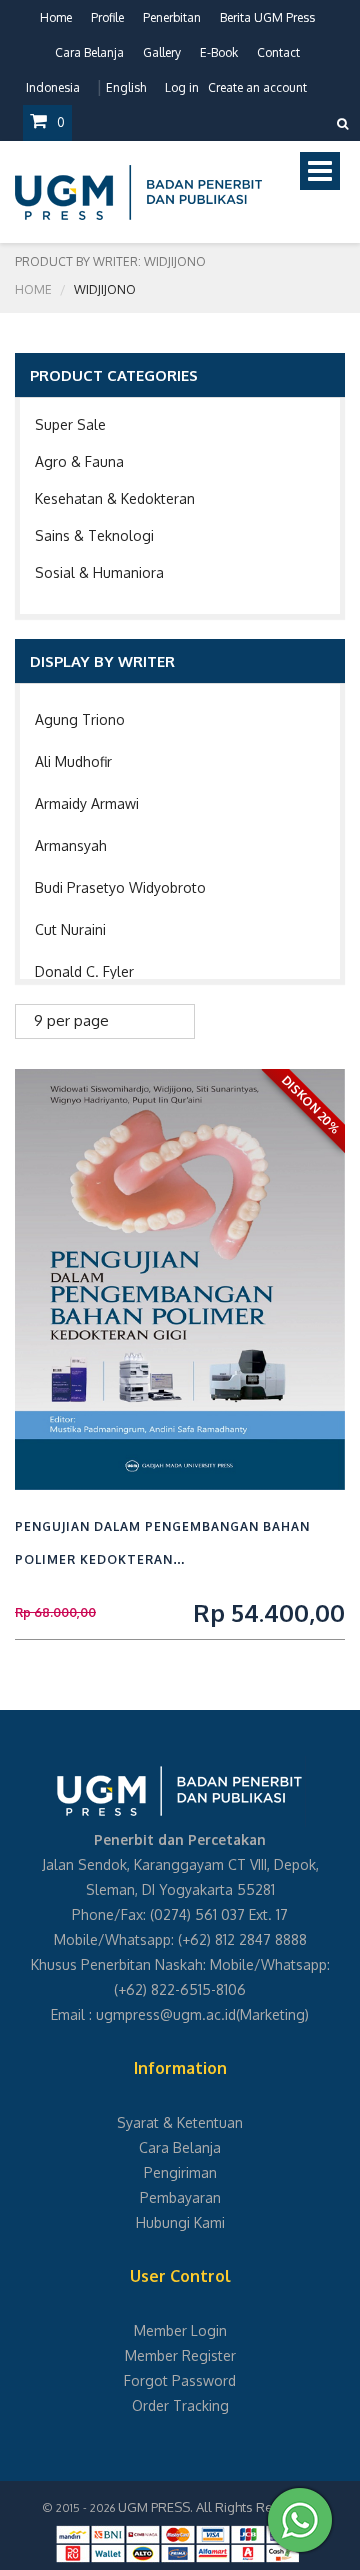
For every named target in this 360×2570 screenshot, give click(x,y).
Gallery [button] (162, 52)
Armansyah (71, 845)
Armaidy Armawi (87, 803)
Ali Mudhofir (73, 761)
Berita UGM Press (267, 17)
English (126, 87)
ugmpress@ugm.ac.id (166, 2014)
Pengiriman (180, 2172)
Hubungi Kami (180, 2222)
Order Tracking (180, 2405)
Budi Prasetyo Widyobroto (120, 887)
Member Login (180, 2330)
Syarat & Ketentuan (180, 2122)
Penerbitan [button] (172, 17)
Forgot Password (180, 2380)
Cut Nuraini (70, 929)
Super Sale (70, 424)
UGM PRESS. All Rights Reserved (217, 2507)
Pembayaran (180, 2197)
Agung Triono (80, 719)
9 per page (71, 1020)
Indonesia (53, 87)
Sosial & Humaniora (99, 572)
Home (56, 17)
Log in (182, 87)
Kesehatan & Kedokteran (115, 498)
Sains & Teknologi (94, 535)
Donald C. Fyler (84, 971)
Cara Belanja (89, 52)
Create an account (257, 87)
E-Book (219, 52)
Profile (107, 17)
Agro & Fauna (79, 461)
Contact (278, 52)
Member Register (180, 2355)
